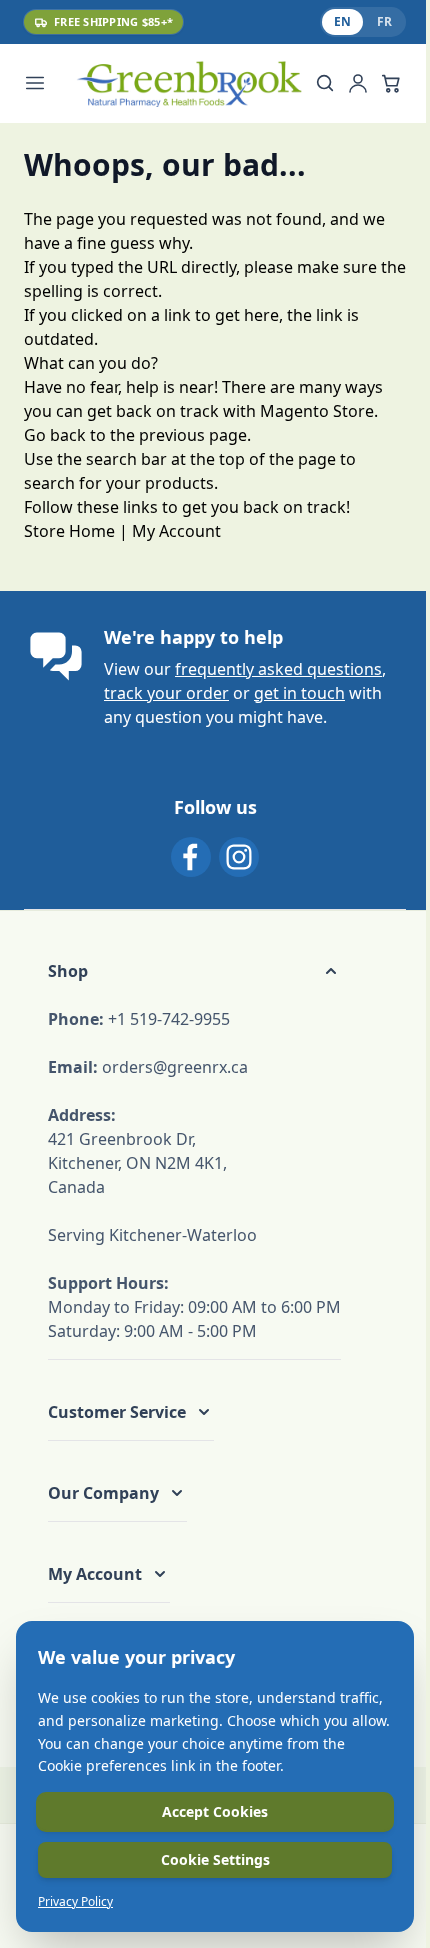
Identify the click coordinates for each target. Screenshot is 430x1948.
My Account (176, 531)
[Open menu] (46, 83)
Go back (55, 435)
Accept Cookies (215, 1811)
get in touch (299, 693)
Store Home (69, 531)
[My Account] (358, 83)
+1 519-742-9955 (169, 1019)
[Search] (325, 83)
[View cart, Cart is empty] (391, 83)
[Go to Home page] (189, 83)
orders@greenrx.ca (175, 1067)
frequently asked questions (278, 669)
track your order (166, 693)
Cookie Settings (215, 1859)
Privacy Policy (75, 1902)
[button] (194, 971)
